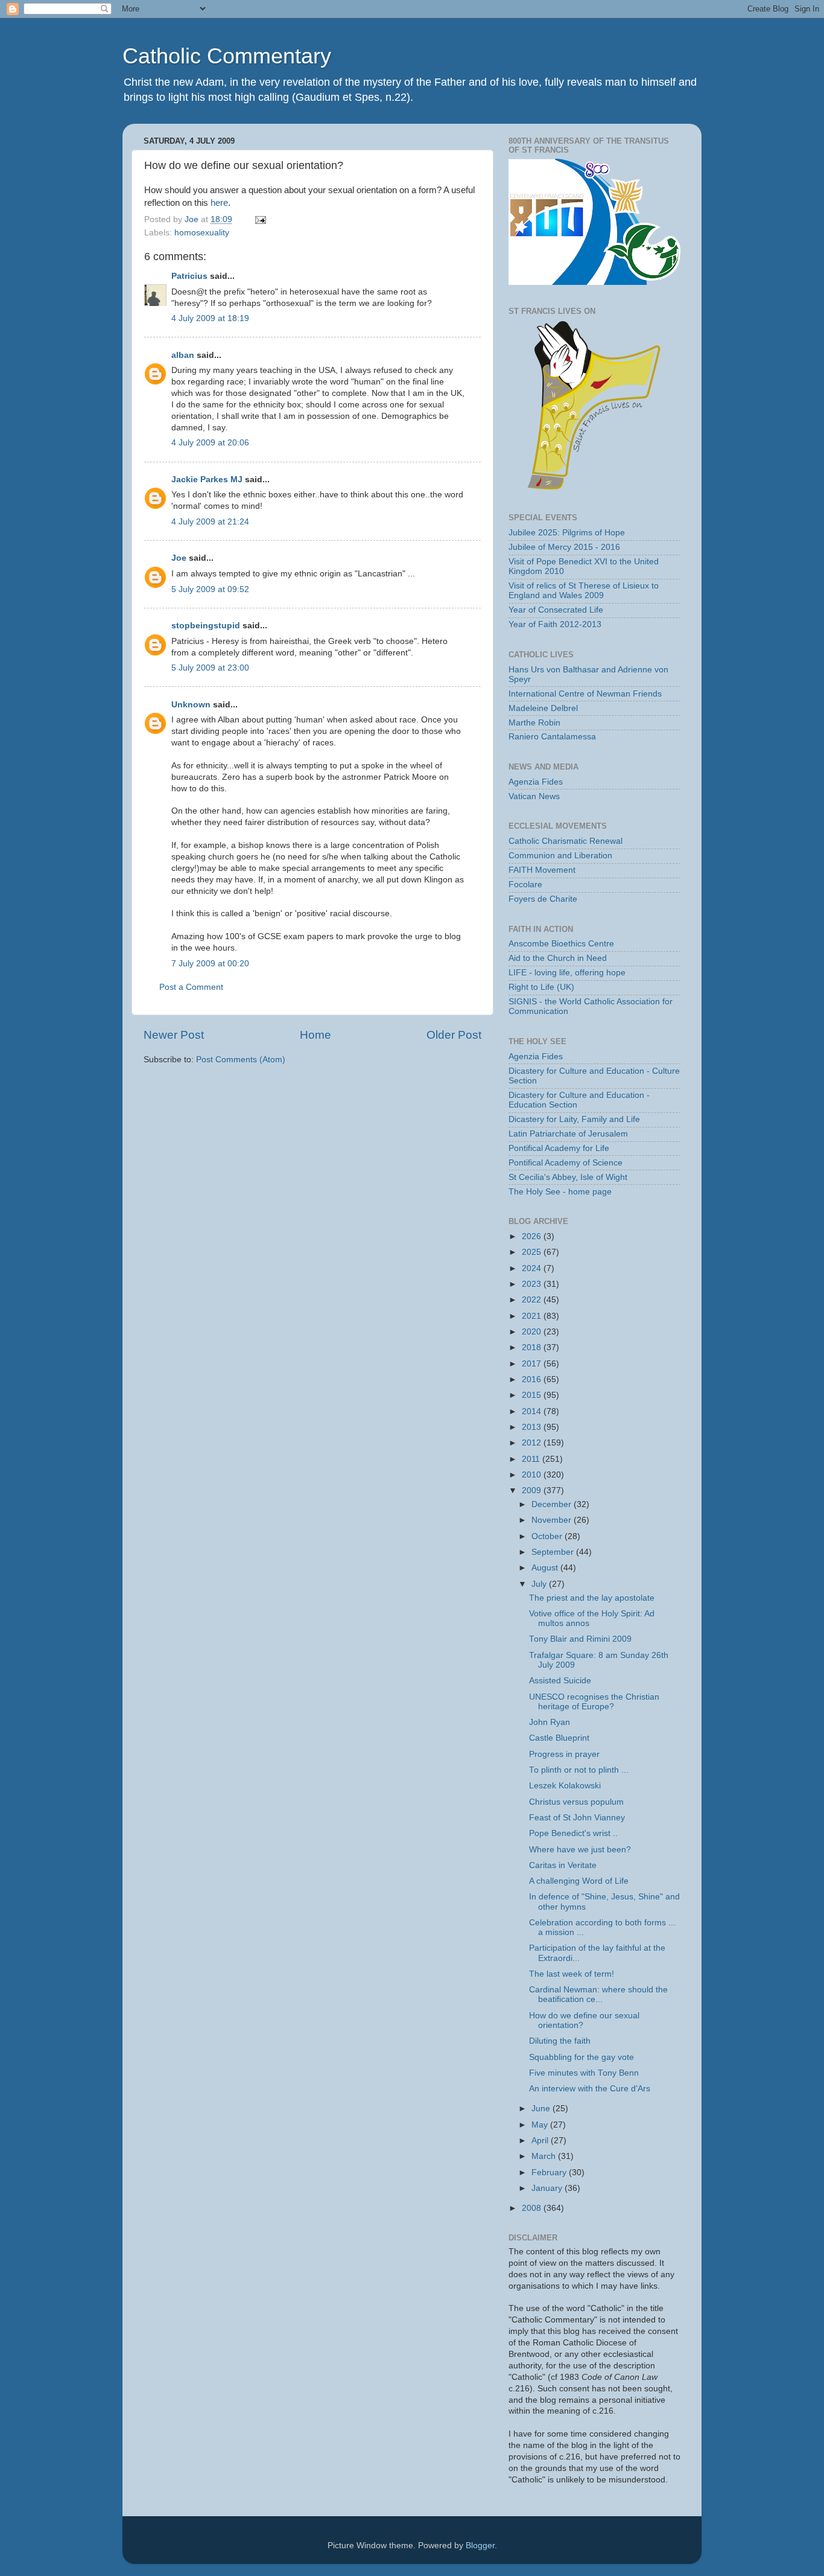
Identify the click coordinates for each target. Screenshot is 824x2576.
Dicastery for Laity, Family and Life (574, 1119)
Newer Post (174, 1035)
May (541, 2125)
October (548, 1536)
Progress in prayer (564, 1754)
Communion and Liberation (560, 856)
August (546, 1568)
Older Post (454, 1035)
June (542, 2109)
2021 (533, 1316)
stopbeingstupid (206, 626)
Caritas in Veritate (563, 1865)
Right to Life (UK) (541, 987)
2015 (533, 1395)
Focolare (525, 885)
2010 (533, 1475)
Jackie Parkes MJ (207, 480)
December (553, 1504)
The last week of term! (572, 1974)
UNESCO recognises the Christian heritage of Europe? (594, 1702)
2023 (533, 1284)
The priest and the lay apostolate (592, 1598)
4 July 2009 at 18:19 (210, 318)
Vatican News (534, 796)
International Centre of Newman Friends (585, 694)
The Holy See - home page (560, 1192)
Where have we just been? (580, 1850)
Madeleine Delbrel (543, 708)
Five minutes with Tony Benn (584, 2073)
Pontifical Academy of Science (566, 1163)
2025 (533, 1252)
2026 (533, 1236)
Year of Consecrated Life (556, 610)
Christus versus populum (576, 1802)
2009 (533, 1490)
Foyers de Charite (543, 899)
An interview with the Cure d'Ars (590, 2089)
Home (315, 1035)
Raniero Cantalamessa (552, 737)
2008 (533, 2208)
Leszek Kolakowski (565, 1786)
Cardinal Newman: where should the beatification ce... (598, 1994)
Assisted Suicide (560, 1681)
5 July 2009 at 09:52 (210, 589)
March (545, 2156)
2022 (533, 1300)
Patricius (189, 276)
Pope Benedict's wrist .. (573, 1833)
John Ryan (550, 1722)
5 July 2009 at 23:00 (210, 668)
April (541, 2141)
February (550, 2173)
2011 (532, 1459)
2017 (533, 1364)
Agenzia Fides (536, 782)
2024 (533, 1268)
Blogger (480, 2546)
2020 (533, 1332)
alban (183, 355)
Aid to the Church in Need (558, 958)
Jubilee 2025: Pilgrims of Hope (567, 533)
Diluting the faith (560, 2041)
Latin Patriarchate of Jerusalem (568, 1134)
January (548, 2188)
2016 (533, 1379)
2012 (533, 1443)
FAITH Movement (542, 870)
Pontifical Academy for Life (559, 1148)
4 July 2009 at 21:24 (210, 522)
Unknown (191, 705)
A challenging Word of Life (579, 1881)
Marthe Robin (534, 723)
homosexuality (202, 233)
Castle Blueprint (559, 1738)
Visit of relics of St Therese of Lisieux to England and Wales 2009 (584, 591)
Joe (179, 558)
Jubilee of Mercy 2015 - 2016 (564, 547)
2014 (533, 1411)
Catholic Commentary (227, 56)
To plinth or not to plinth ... (579, 1770)
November (553, 1520)
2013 (533, 1427)
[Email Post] (260, 219)
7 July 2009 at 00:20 (210, 964)
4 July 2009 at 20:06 (210, 443)
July (540, 1584)
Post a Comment (191, 987)
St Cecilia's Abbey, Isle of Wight (568, 1177)
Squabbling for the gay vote (582, 2057)
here (219, 203)
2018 (533, 1347)
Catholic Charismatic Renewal (566, 841)
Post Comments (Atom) (241, 1060)
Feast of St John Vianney (577, 1818)
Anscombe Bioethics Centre (561, 944)
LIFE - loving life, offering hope (567, 973)
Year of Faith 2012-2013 (555, 624)
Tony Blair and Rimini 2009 (580, 1639)
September (554, 1552)
